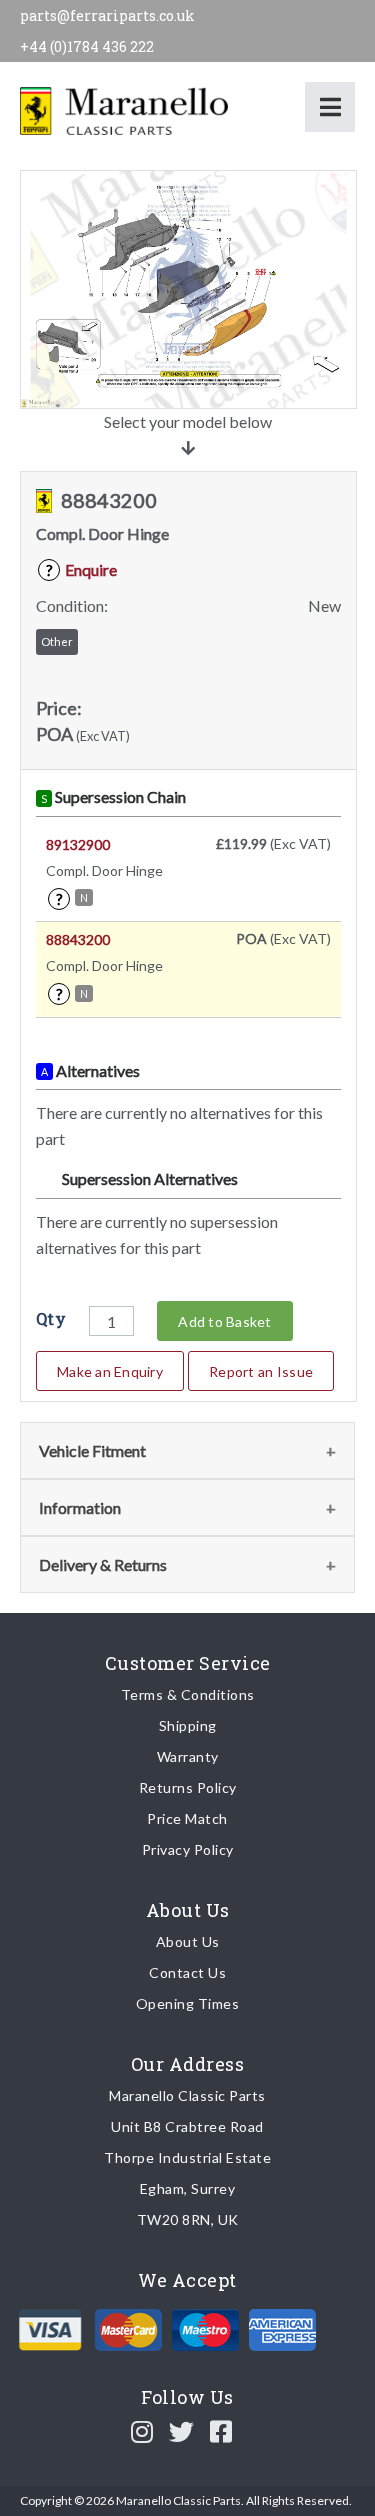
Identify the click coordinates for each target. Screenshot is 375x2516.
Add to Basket (224, 1321)
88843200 (78, 939)
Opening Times (188, 2003)
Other (57, 641)
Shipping (188, 1725)
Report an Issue (261, 1371)
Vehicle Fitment (92, 1450)
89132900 (78, 844)
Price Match (187, 1818)
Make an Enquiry (110, 1371)
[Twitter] (182, 2431)
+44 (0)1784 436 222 (87, 46)
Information (80, 1507)
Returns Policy (188, 1787)
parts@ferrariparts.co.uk (107, 15)
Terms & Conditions (188, 1694)
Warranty (188, 1756)
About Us (188, 1941)
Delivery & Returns (103, 1564)
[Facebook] (221, 2431)
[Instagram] (142, 2431)
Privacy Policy (188, 1849)
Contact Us (187, 1972)
